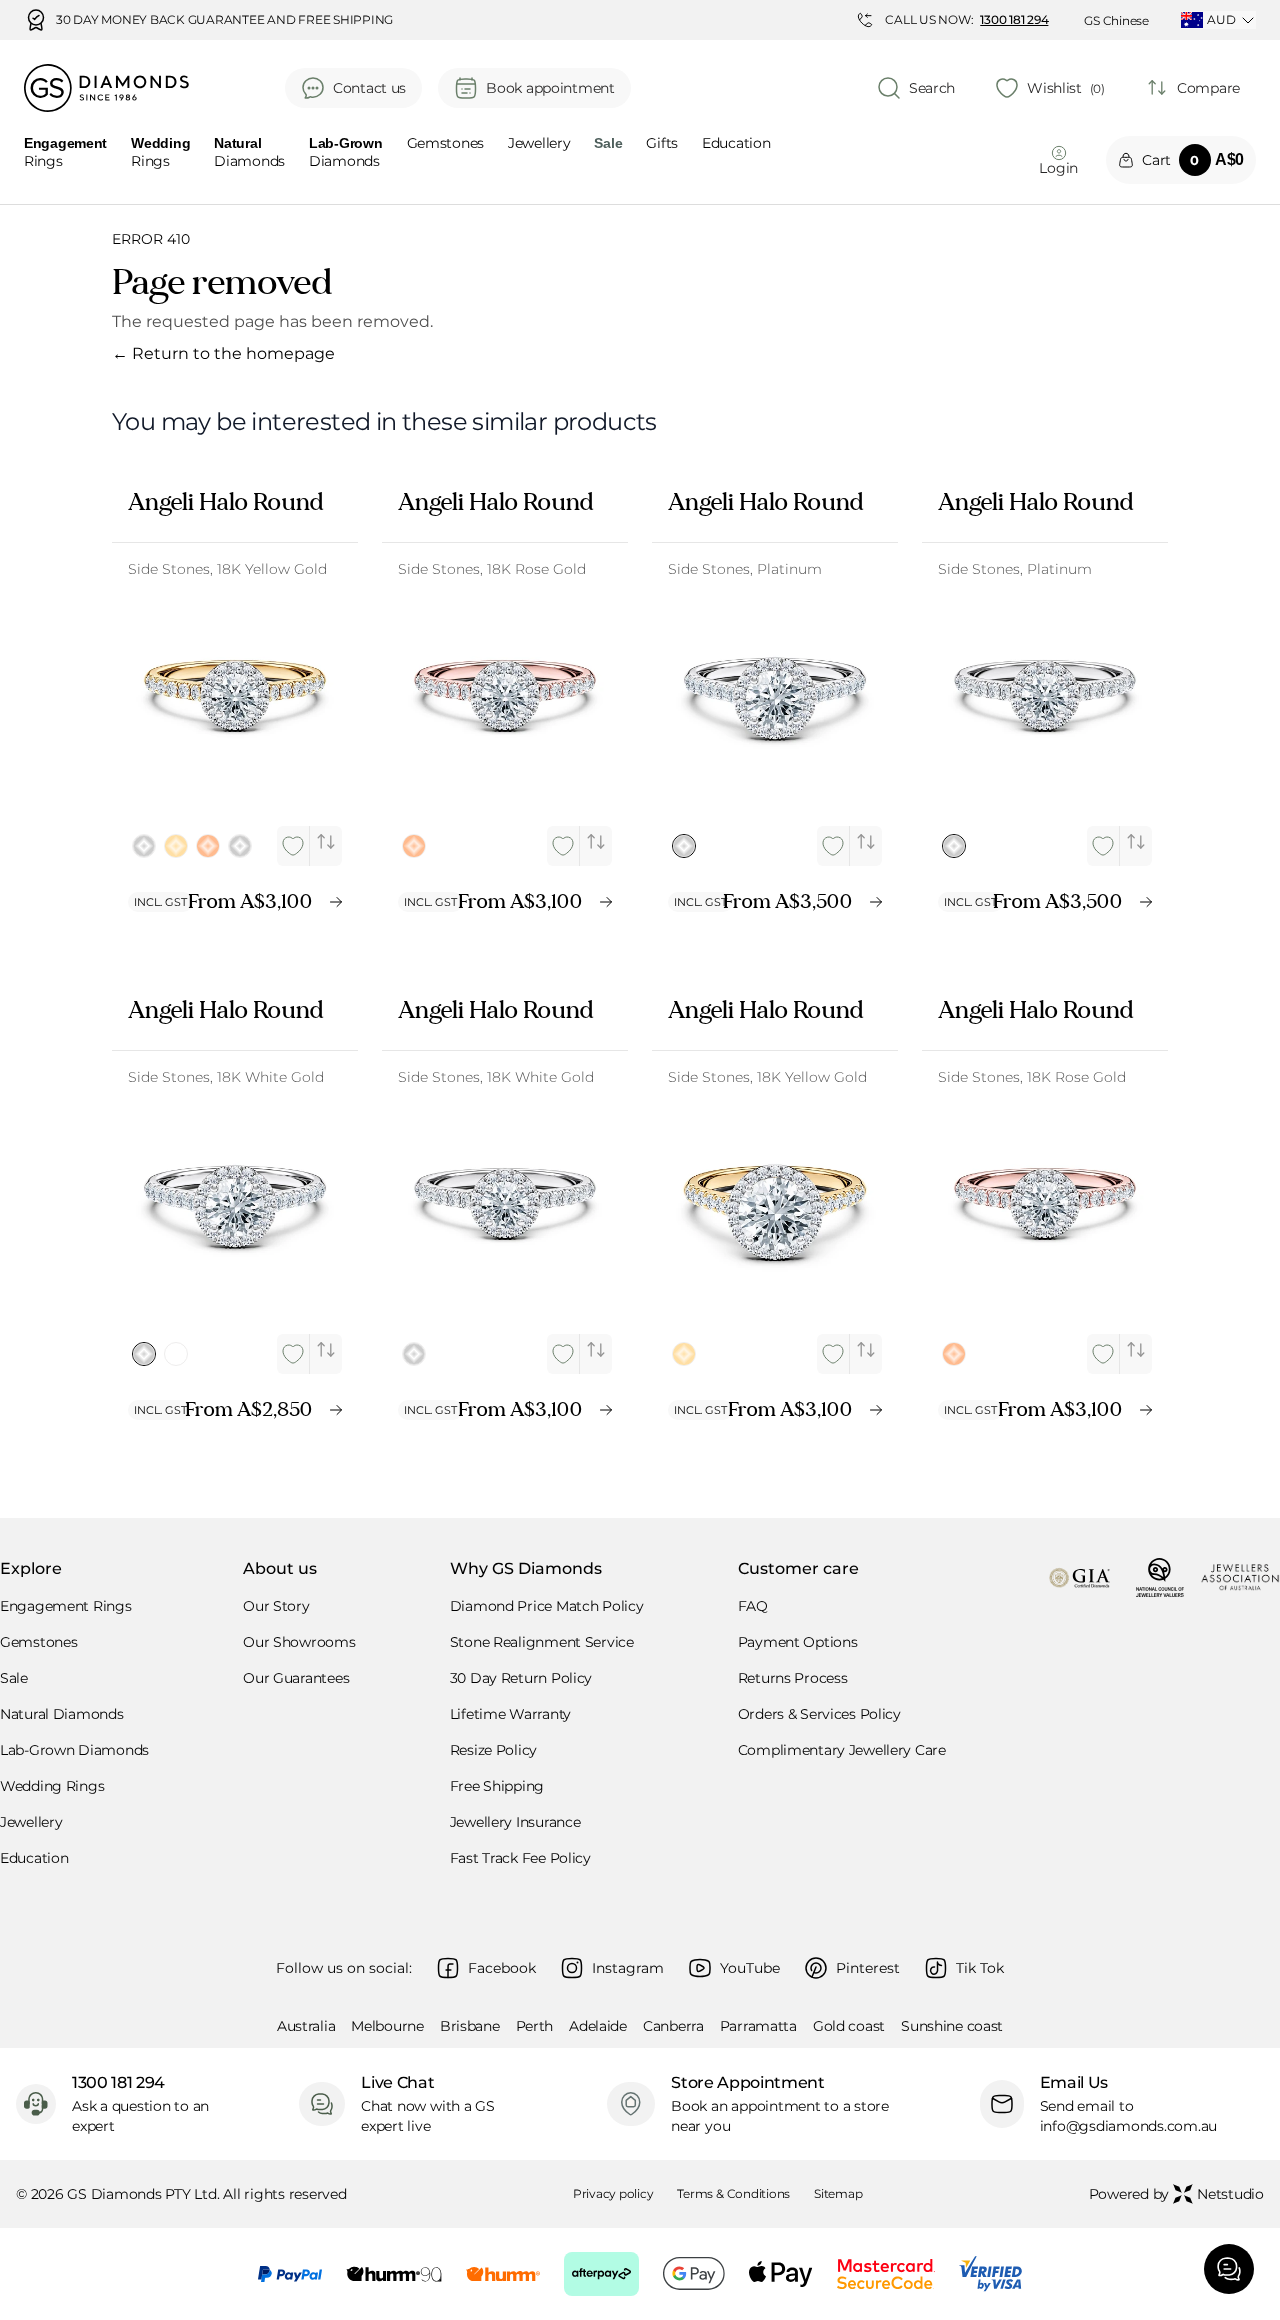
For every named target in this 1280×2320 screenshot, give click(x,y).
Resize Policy (493, 1750)
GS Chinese (1116, 20)
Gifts (662, 144)
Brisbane (470, 2026)
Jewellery (539, 144)
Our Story (276, 1606)
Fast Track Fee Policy (520, 1858)
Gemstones (445, 144)
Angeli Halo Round (225, 502)
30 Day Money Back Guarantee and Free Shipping (224, 20)
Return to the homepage (223, 353)
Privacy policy (613, 2193)
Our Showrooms (299, 1642)
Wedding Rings (52, 1786)
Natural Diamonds (62, 1714)
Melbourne (387, 2026)
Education (736, 144)
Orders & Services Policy (819, 1714)
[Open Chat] (1229, 2269)
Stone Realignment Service (542, 1642)
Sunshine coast (952, 2026)
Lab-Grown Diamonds (74, 1750)
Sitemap (838, 2193)
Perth (535, 2026)
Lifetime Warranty (510, 1714)
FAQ (753, 1606)
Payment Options (798, 1642)
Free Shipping (497, 1786)
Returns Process (793, 1678)
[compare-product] (326, 842)
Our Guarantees (296, 1678)
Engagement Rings (66, 1606)
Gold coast (849, 2026)
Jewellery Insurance (515, 1822)
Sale (14, 1678)
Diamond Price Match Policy (547, 1606)
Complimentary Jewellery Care (842, 1750)
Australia (306, 2026)
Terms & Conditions (733, 2193)
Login (1058, 168)
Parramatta (758, 2026)
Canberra (673, 2026)
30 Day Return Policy (521, 1678)
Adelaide (598, 2026)
